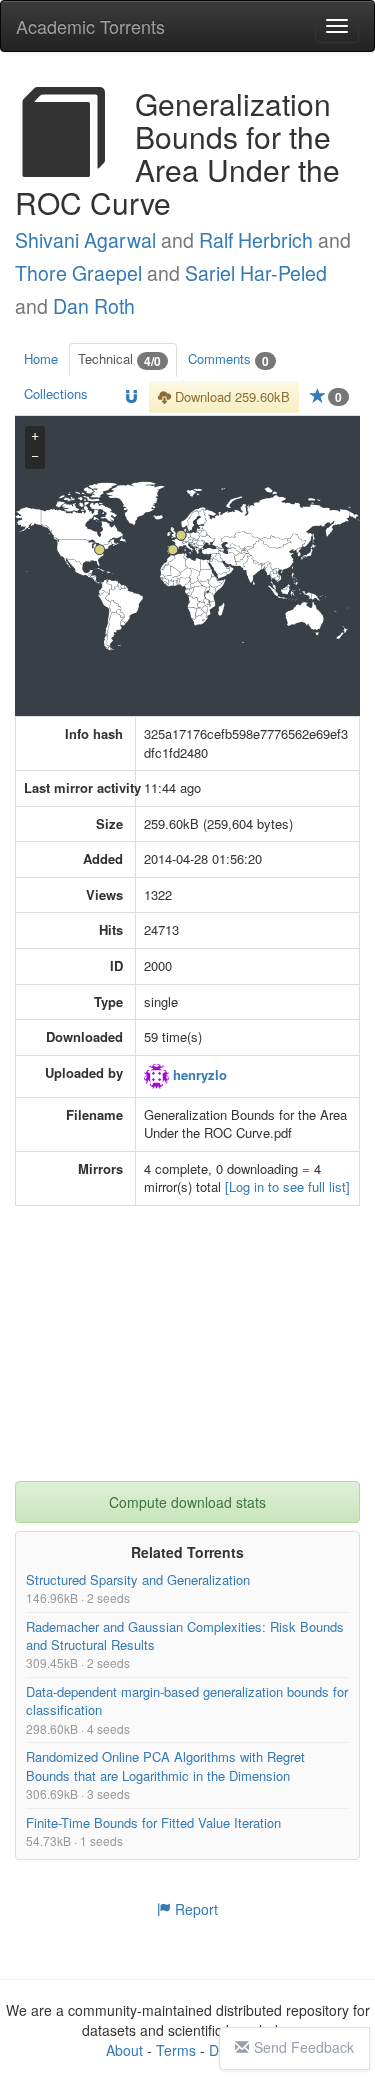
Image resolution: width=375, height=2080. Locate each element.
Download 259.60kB (230, 396)
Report (194, 1909)
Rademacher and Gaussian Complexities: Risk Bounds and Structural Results (185, 1635)
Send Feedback (304, 2047)
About (124, 2050)
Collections (56, 393)
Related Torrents (187, 1552)
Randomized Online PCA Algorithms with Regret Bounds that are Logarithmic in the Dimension (165, 1765)
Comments (228, 359)
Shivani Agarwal (85, 240)
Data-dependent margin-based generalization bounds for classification (187, 1700)
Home (41, 358)
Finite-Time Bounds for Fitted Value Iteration (153, 1822)
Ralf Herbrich (256, 240)
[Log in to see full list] (287, 1186)
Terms (176, 2050)
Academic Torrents (90, 26)
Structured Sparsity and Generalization (138, 1579)
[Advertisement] (190, 1356)
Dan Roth (94, 306)
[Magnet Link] (131, 397)
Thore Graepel (78, 273)
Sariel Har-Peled (256, 273)
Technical (119, 359)
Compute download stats (187, 1502)
